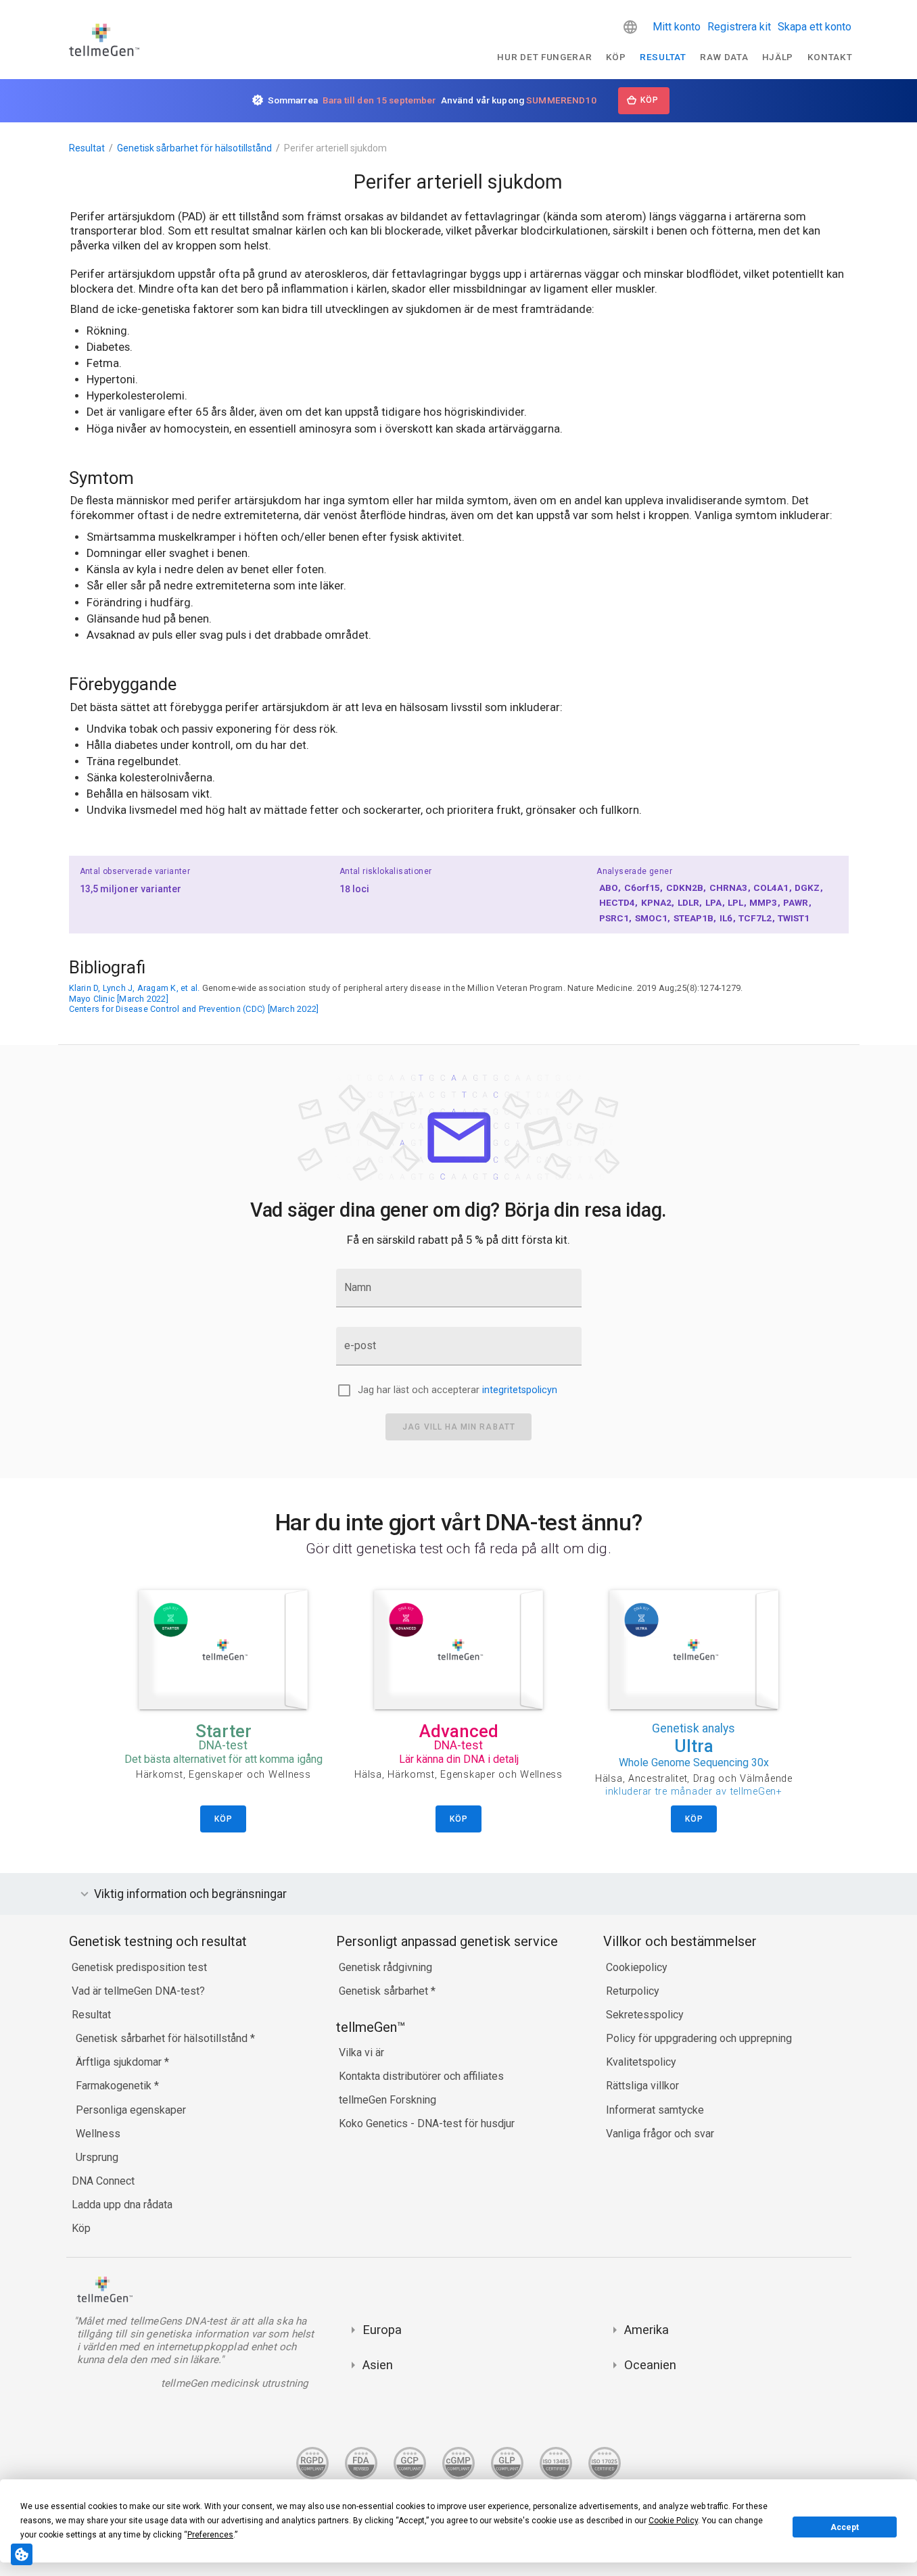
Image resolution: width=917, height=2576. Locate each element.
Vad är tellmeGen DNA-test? (138, 1991)
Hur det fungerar (544, 57)
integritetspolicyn (520, 1390)
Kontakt (830, 57)
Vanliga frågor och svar (660, 2134)
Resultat (663, 57)
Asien (378, 2365)
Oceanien (650, 2365)
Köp (616, 57)
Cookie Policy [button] (673, 2521)
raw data (724, 57)
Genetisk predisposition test (139, 1967)
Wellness (98, 2134)
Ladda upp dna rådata (122, 2205)
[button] (630, 27)
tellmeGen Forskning (387, 2100)
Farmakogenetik (115, 2086)
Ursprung (97, 2157)
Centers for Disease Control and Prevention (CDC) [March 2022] (194, 1009)
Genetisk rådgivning (385, 1967)
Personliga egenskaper (131, 2110)
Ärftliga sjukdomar (120, 2062)
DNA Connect (103, 2181)
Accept (845, 2527)
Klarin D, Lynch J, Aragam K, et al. (135, 988)
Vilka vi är (361, 2052)
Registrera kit (739, 27)
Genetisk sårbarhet (385, 1991)
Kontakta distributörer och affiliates (421, 2076)
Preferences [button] (210, 2535)
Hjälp (778, 57)
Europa (382, 2330)
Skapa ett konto (815, 27)
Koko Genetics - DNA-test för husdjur (427, 2123)
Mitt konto (677, 27)
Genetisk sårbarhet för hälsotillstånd (194, 148)
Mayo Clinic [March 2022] (119, 999)
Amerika (646, 2330)
